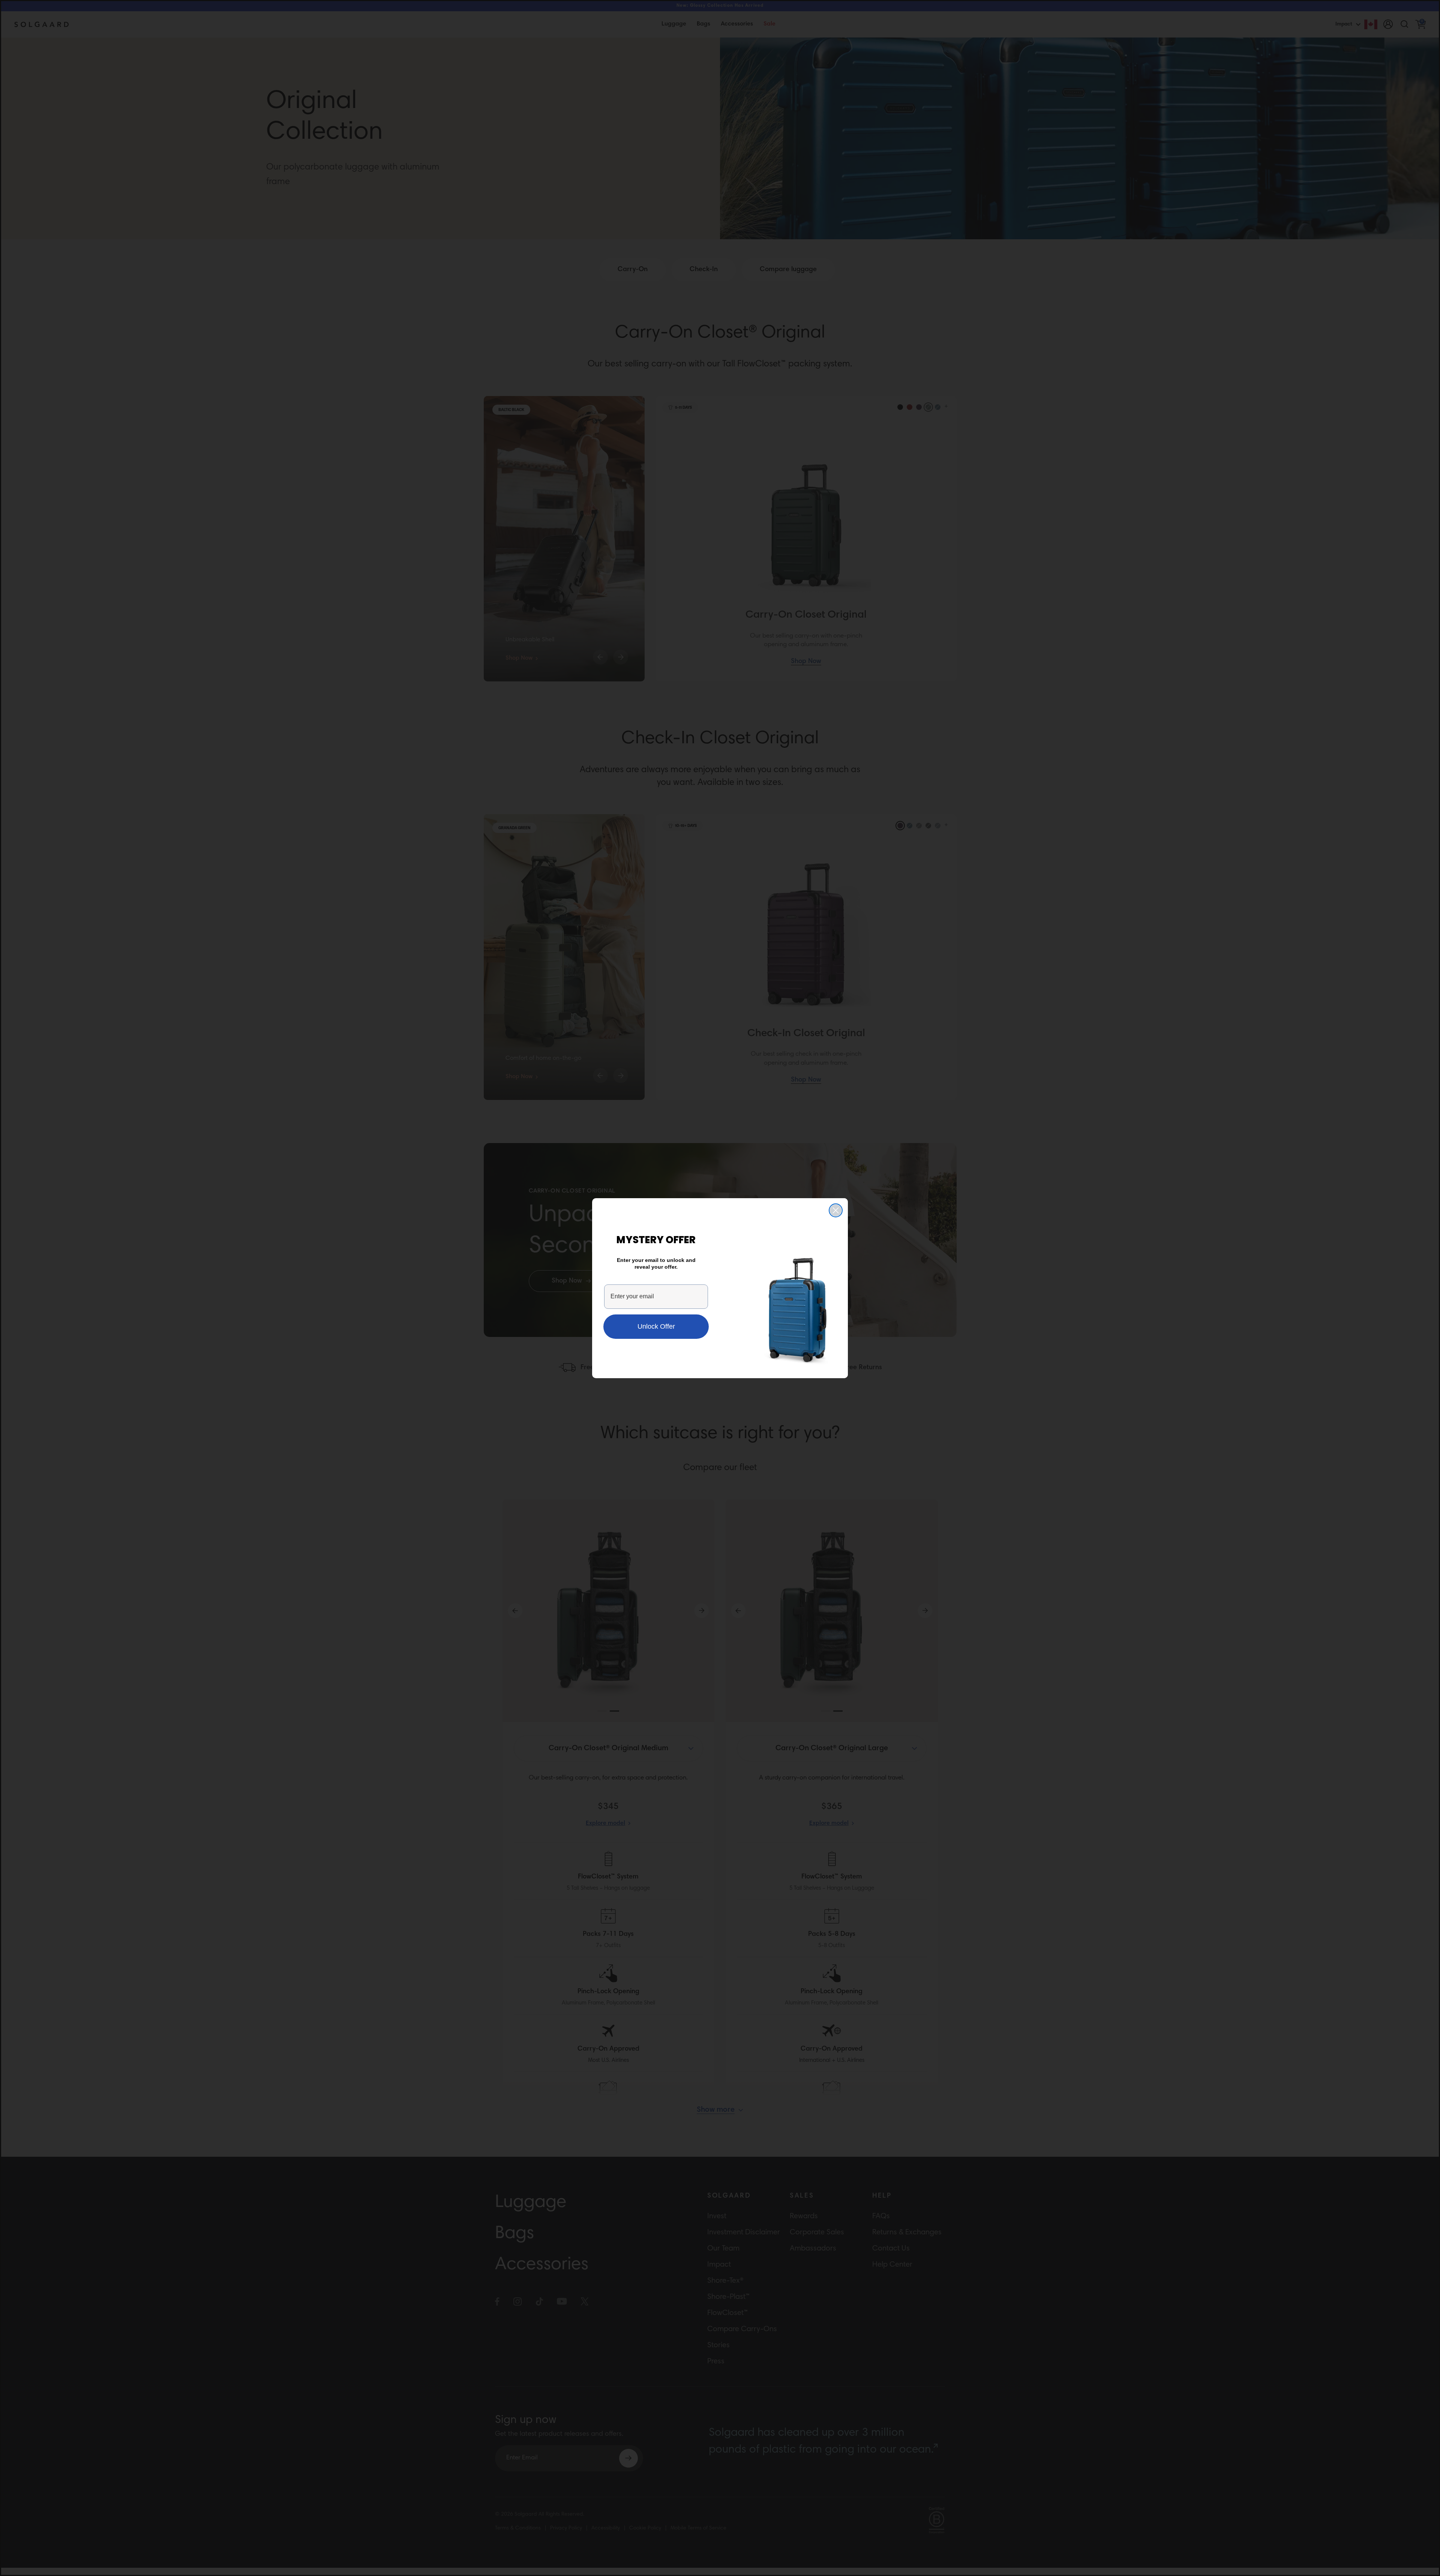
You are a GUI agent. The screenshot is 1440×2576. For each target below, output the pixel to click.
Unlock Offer (656, 1326)
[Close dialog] (836, 1210)
